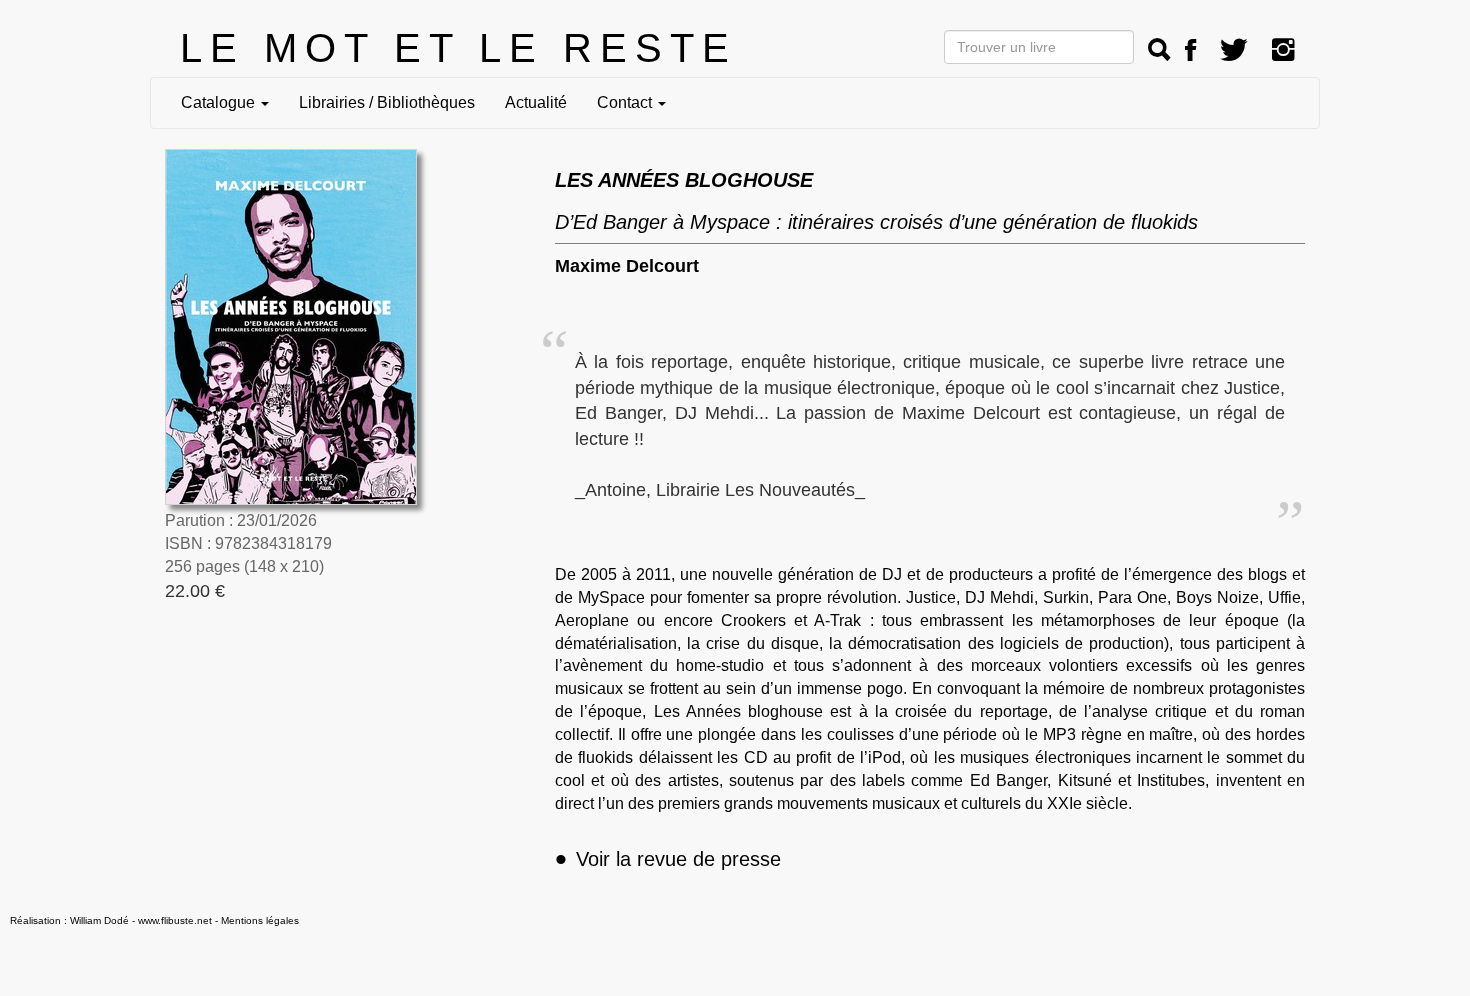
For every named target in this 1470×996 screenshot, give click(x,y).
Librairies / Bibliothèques (387, 102)
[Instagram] (1283, 50)
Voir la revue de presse (668, 859)
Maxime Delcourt (627, 266)
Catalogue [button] (220, 102)
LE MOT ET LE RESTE (458, 48)
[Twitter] (1234, 50)
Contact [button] (626, 102)
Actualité (536, 102)
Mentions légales (260, 920)
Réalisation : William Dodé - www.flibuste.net (111, 920)
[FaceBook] (1190, 50)
